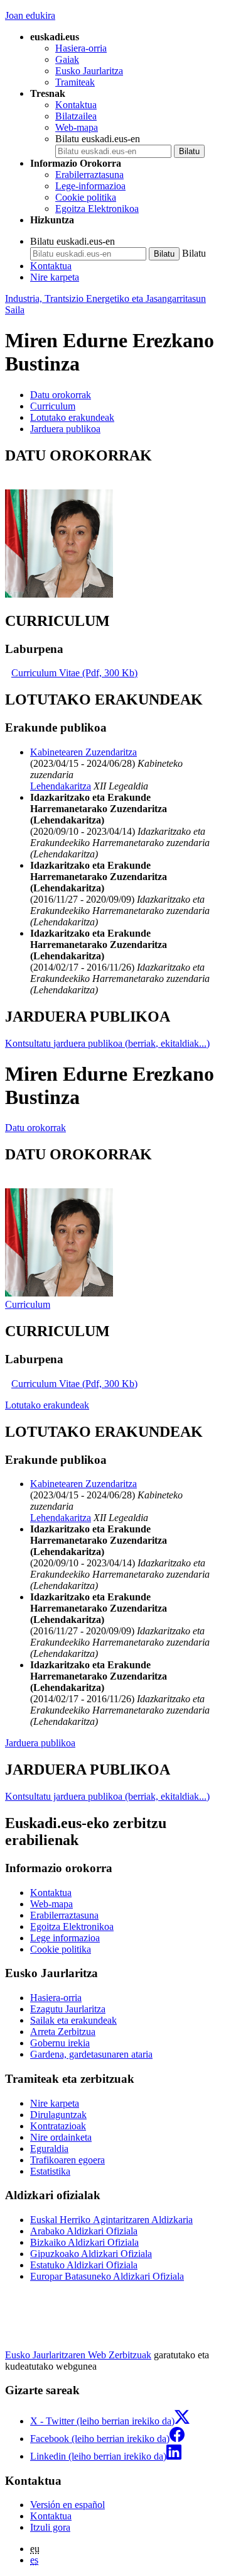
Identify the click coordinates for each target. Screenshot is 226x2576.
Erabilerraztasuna (89, 175)
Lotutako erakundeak (47, 1405)
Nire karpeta (55, 277)
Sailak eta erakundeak (73, 2020)
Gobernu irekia (60, 2043)
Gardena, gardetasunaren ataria (91, 2054)
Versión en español (67, 2505)
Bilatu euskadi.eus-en (98, 139)
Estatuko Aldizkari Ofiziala (84, 2265)
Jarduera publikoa (40, 1743)
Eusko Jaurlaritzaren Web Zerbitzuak (78, 2355)
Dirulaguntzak (58, 2115)
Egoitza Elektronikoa (97, 209)
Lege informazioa (65, 1938)
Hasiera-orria (81, 48)
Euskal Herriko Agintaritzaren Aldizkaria (111, 2220)
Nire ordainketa (61, 2137)
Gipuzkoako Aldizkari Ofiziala (91, 2254)
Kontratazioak (58, 2126)
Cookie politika (86, 197)
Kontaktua (76, 105)
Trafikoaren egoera (67, 2160)
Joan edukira (30, 15)
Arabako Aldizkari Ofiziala (84, 2231)
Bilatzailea (76, 116)
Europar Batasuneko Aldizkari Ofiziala (107, 2276)
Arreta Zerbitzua (63, 2032)
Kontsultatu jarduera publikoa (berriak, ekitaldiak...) (107, 1043)
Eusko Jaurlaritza (89, 71)
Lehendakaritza (61, 786)
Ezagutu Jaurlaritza (68, 2009)
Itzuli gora (50, 2527)
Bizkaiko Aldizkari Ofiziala (84, 2242)
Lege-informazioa (90, 186)
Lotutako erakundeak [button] (72, 417)
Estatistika (50, 2171)
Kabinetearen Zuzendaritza (83, 752)
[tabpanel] (113, 524)
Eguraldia (49, 2149)
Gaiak (67, 59)
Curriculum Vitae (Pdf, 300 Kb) (74, 673)
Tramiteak (75, 82)
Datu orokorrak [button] (61, 395)
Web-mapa (77, 127)
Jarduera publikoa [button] (65, 429)
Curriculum (28, 1304)
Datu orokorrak (35, 1128)
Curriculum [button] (53, 406)
